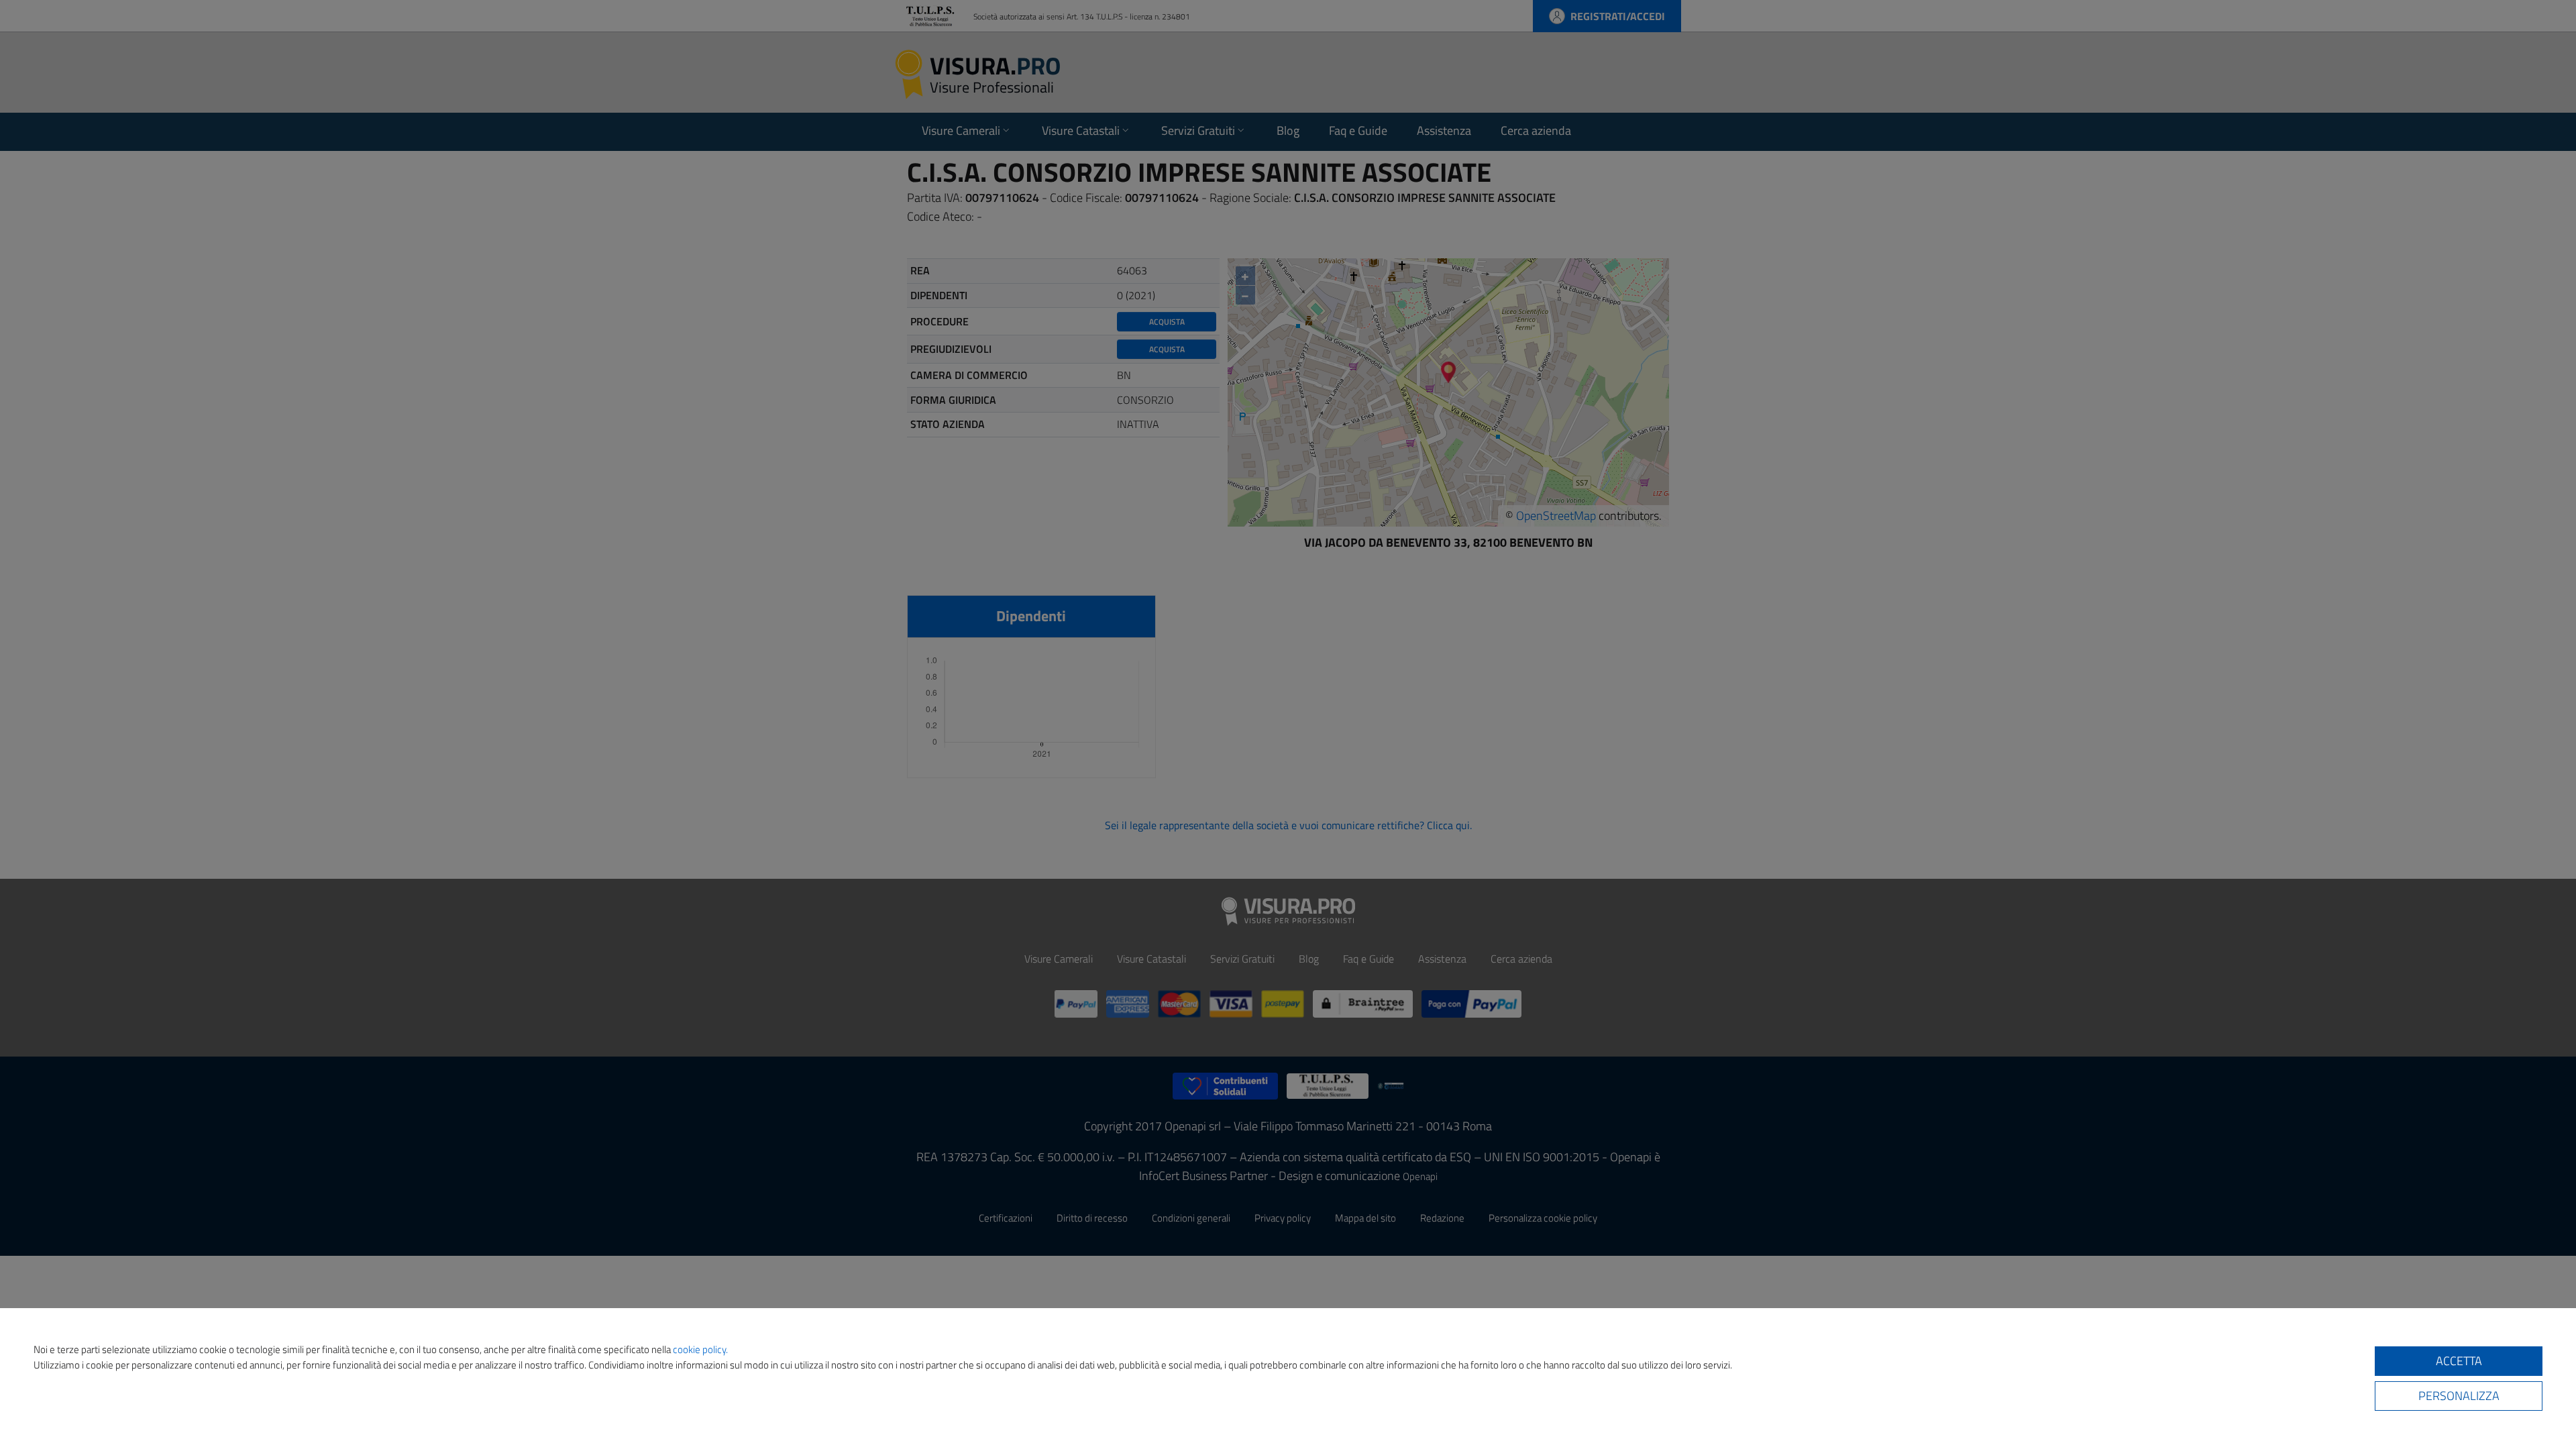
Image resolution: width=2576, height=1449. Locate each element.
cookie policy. (700, 1349)
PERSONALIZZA (2459, 1396)
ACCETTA (2459, 1361)
